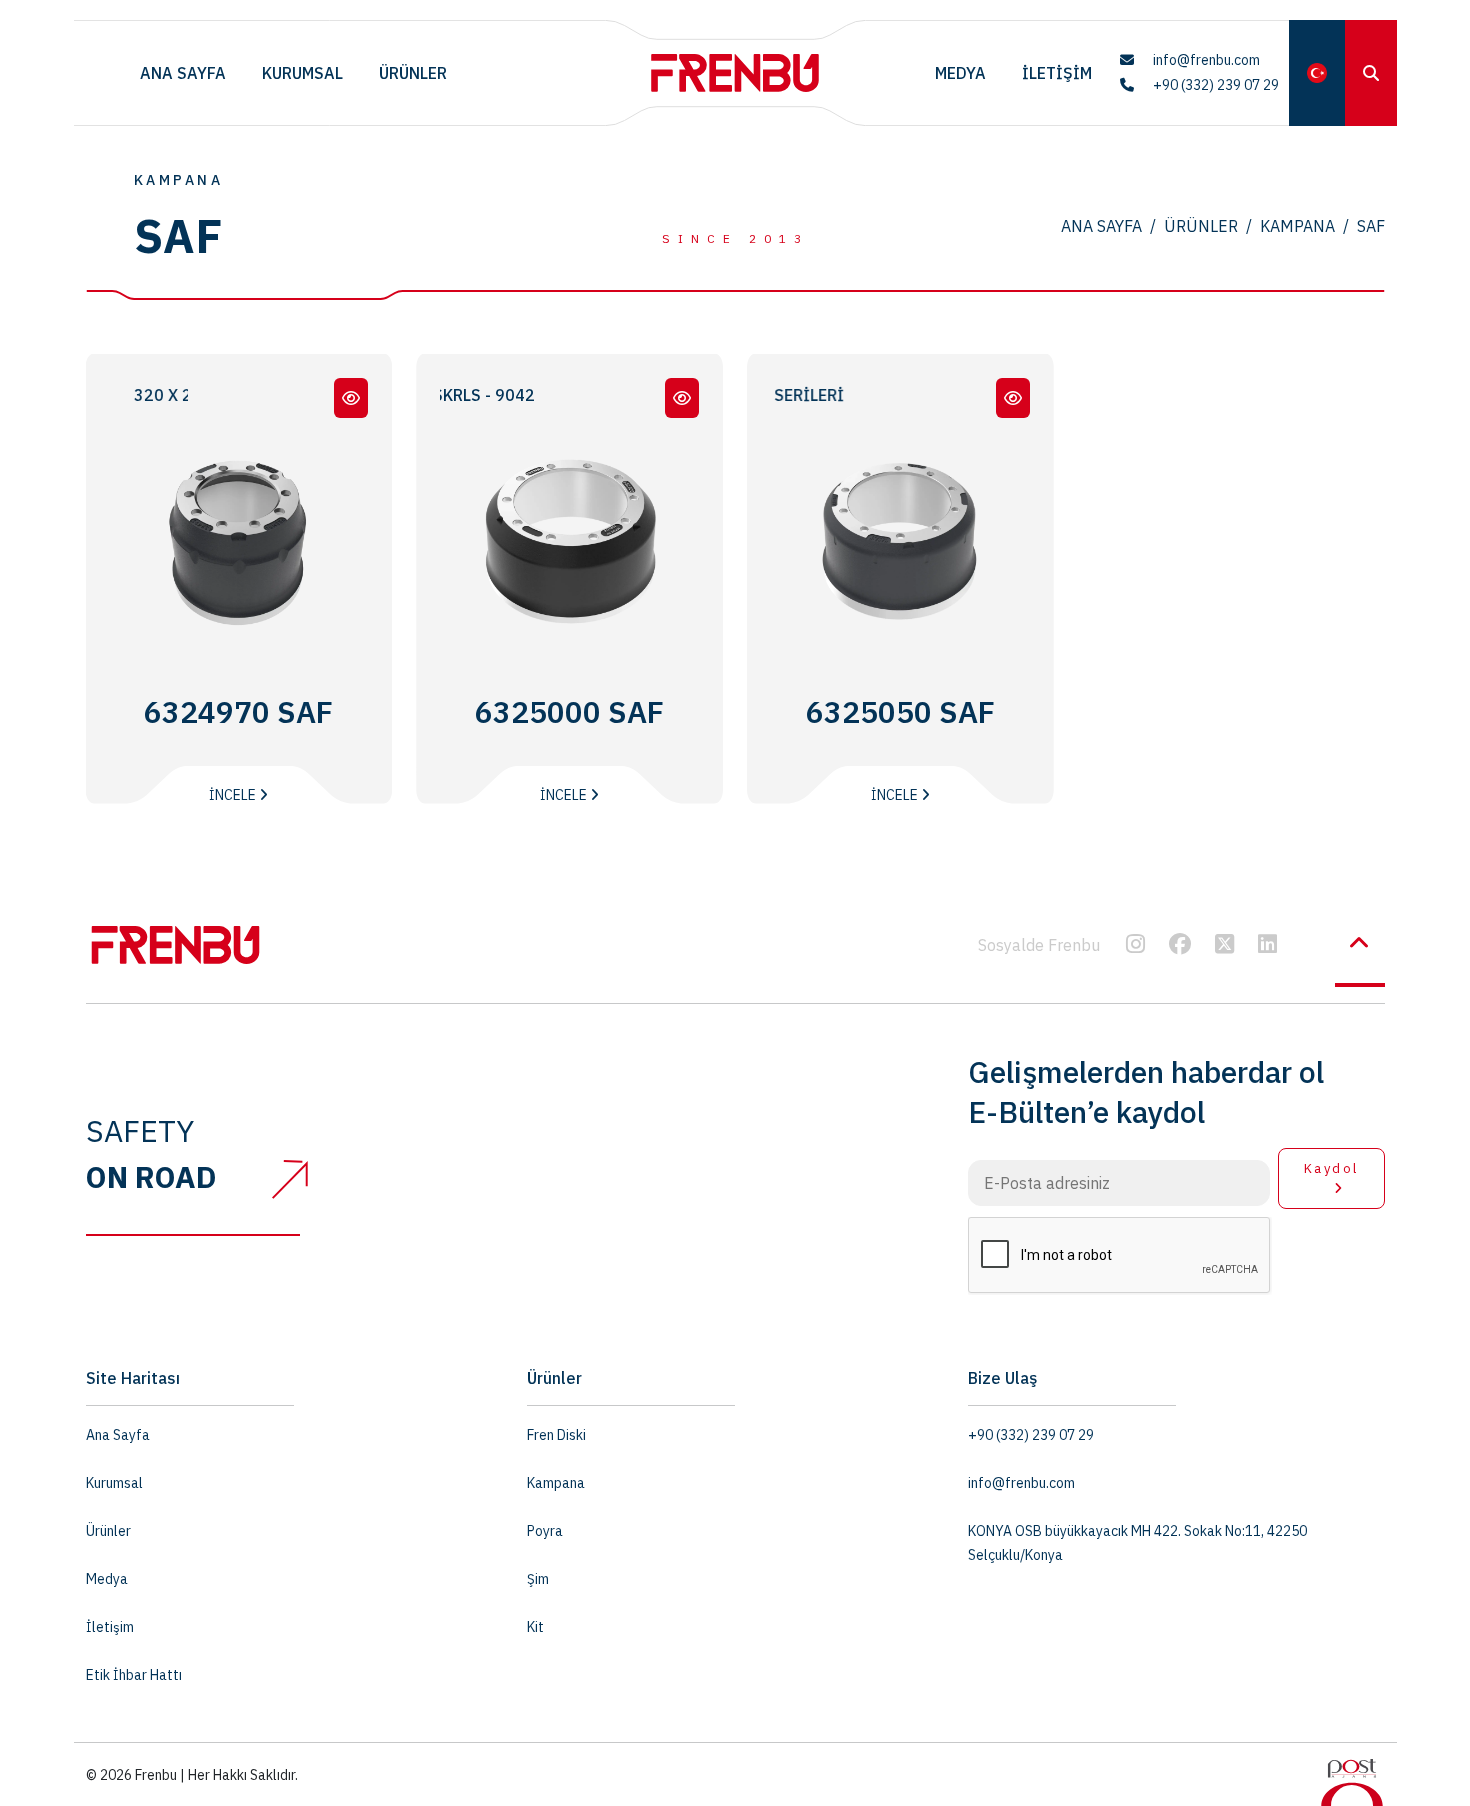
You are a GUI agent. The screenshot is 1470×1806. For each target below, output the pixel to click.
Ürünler (413, 73)
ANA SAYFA (1101, 226)
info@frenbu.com (1205, 60)
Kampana (1297, 226)
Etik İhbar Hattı (134, 1675)
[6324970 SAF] (351, 398)
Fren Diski (556, 1435)
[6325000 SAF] (682, 398)
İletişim (1057, 73)
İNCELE (234, 795)
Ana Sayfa (183, 73)
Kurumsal (302, 73)
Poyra (545, 1531)
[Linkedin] (1267, 946)
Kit (535, 1627)
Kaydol (1331, 1168)
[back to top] (1360, 943)
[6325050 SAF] (1013, 398)
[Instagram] (1135, 946)
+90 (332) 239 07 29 (1214, 85)
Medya (960, 73)
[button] (1317, 73)
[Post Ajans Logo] (1352, 1781)
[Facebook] (1180, 946)
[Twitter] (1224, 946)
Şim (538, 1579)
